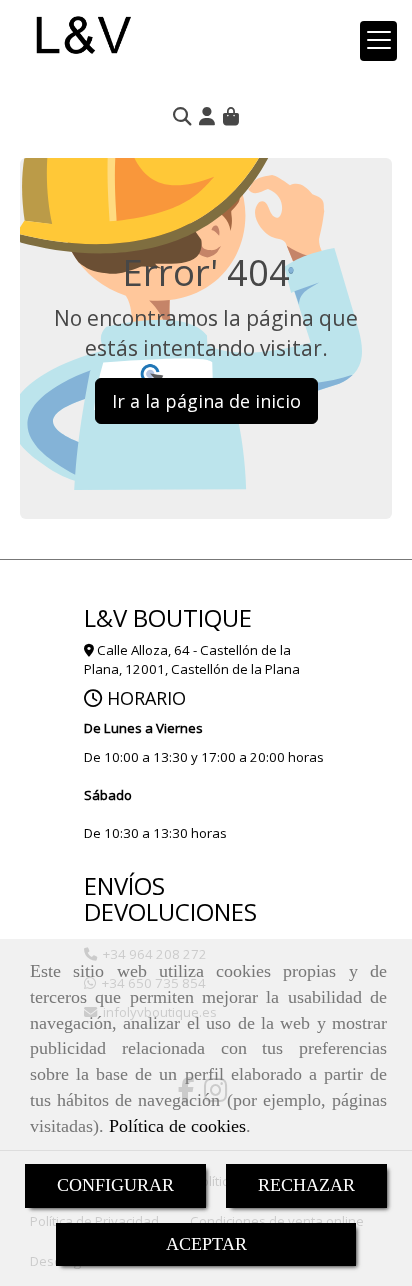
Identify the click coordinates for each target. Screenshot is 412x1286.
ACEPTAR (206, 1244)
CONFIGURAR (115, 1185)
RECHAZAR (306, 1185)
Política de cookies (177, 1126)
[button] (207, 116)
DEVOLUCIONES (170, 911)
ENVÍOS (124, 885)
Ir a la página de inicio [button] (206, 401)
